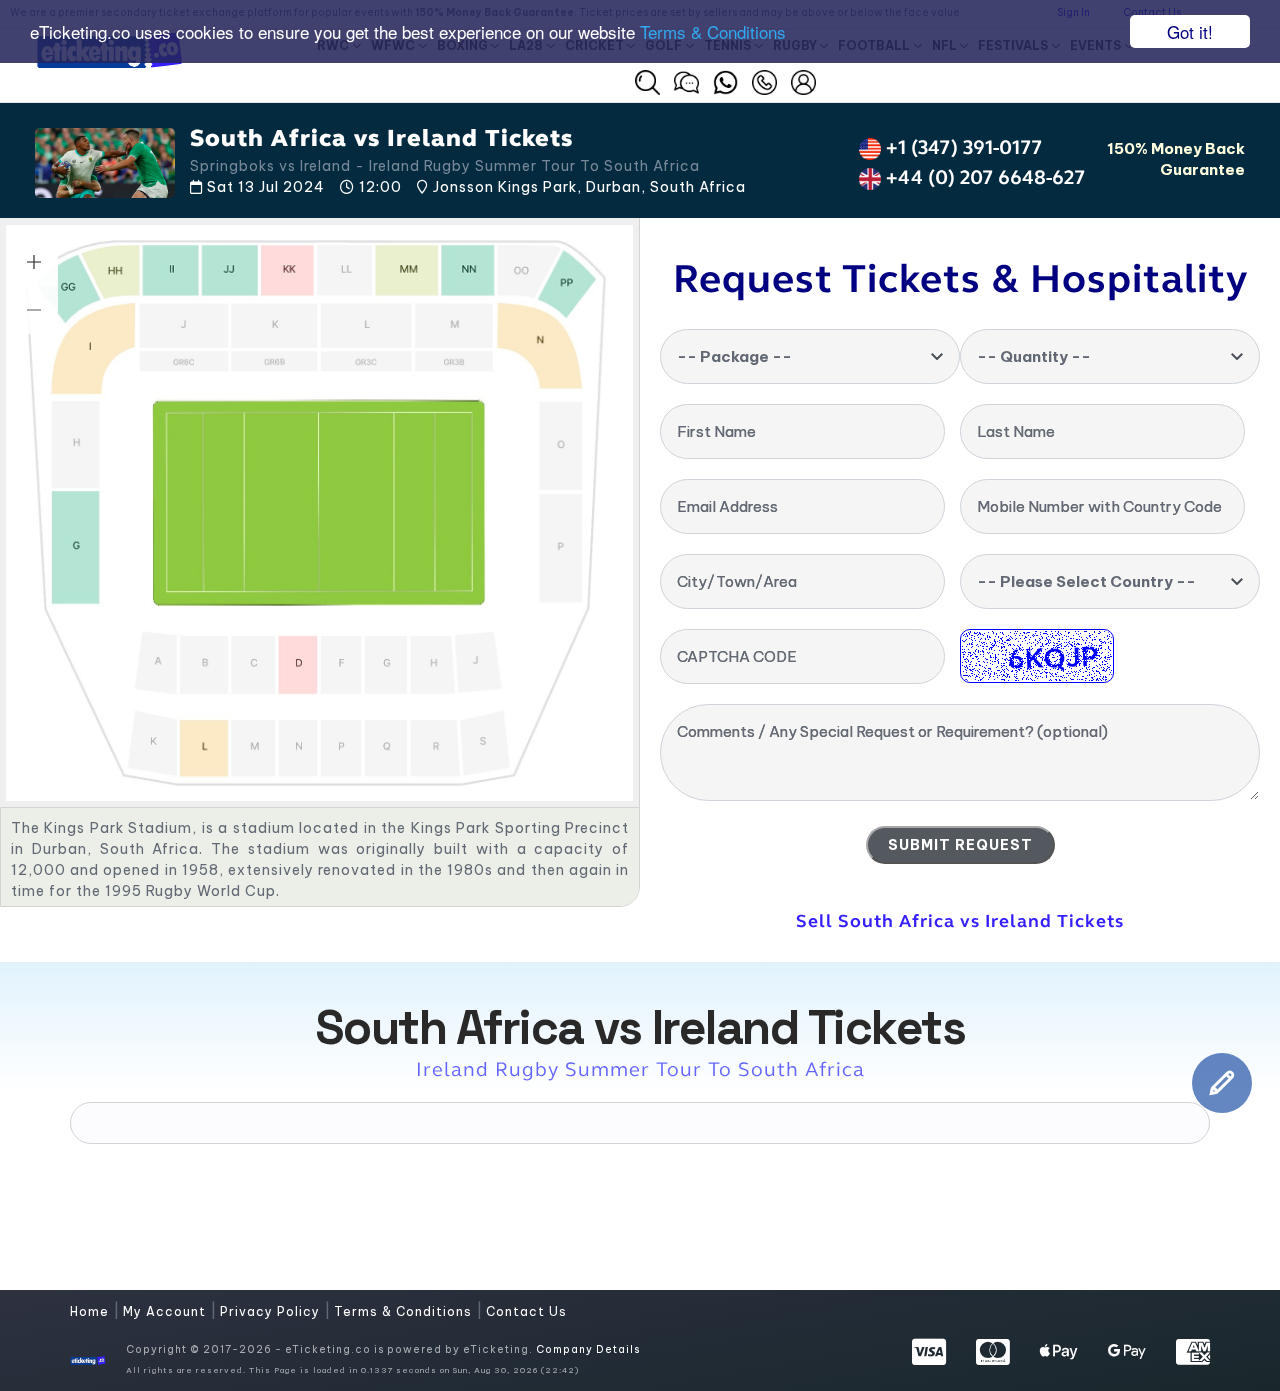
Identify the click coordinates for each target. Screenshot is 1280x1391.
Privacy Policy (272, 1311)
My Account (166, 1311)
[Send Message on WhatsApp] (725, 80)
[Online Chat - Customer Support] (686, 80)
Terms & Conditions (713, 32)
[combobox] (810, 356)
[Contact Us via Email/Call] (764, 80)
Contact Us (526, 1311)
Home (91, 1311)
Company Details (588, 1349)
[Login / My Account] (803, 80)
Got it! (1190, 31)
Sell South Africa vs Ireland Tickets (960, 921)
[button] (647, 82)
